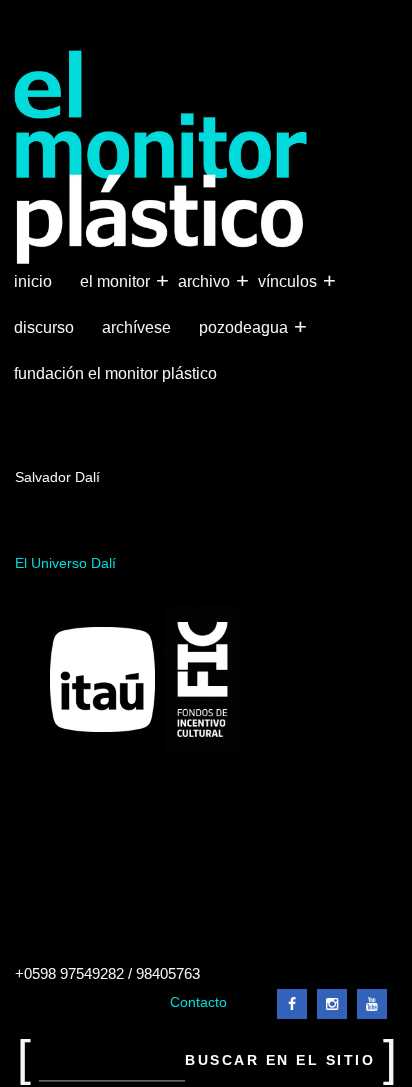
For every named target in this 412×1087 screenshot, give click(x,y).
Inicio (33, 281)
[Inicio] (161, 157)
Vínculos (289, 280)
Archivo (206, 280)
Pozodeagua (245, 326)
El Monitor (117, 280)
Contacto (198, 1002)
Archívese (136, 327)
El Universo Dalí (65, 563)
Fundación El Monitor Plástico (115, 373)
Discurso (44, 327)
